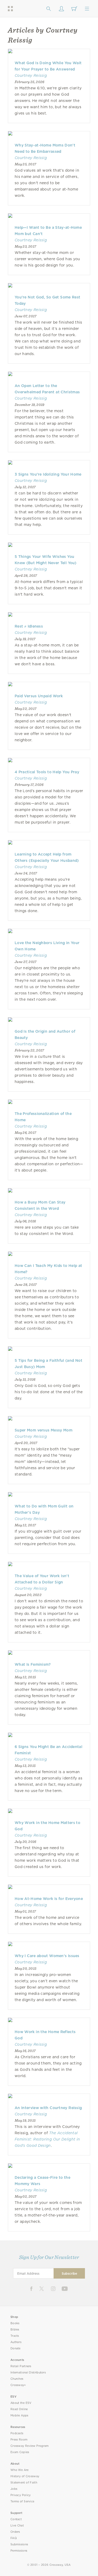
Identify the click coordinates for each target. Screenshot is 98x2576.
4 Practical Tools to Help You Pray (47, 772)
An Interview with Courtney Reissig (48, 2108)
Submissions (19, 2544)
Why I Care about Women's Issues (47, 1956)
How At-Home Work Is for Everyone (49, 1899)
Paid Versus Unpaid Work (39, 696)
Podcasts (17, 2433)
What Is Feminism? (33, 1664)
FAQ (14, 2538)
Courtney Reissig (31, 75)
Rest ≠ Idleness (29, 626)
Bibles (15, 2330)
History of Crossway (25, 2476)
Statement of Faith (24, 2483)
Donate (16, 2348)
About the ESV (21, 2403)
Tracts (15, 2336)
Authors (16, 2342)
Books (15, 2323)
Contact (16, 2519)
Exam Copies (20, 2452)
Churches (17, 2379)
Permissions (19, 2551)
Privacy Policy (21, 2495)
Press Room (19, 2440)
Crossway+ (18, 2385)
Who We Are (20, 2470)
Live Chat (17, 2526)
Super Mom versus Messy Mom (44, 1430)
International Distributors (28, 2373)
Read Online (19, 2409)
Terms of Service (22, 2501)
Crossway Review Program (30, 2446)
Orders (15, 2532)
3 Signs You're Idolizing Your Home (48, 474)
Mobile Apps (19, 2416)
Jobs (14, 2489)
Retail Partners (21, 2366)
